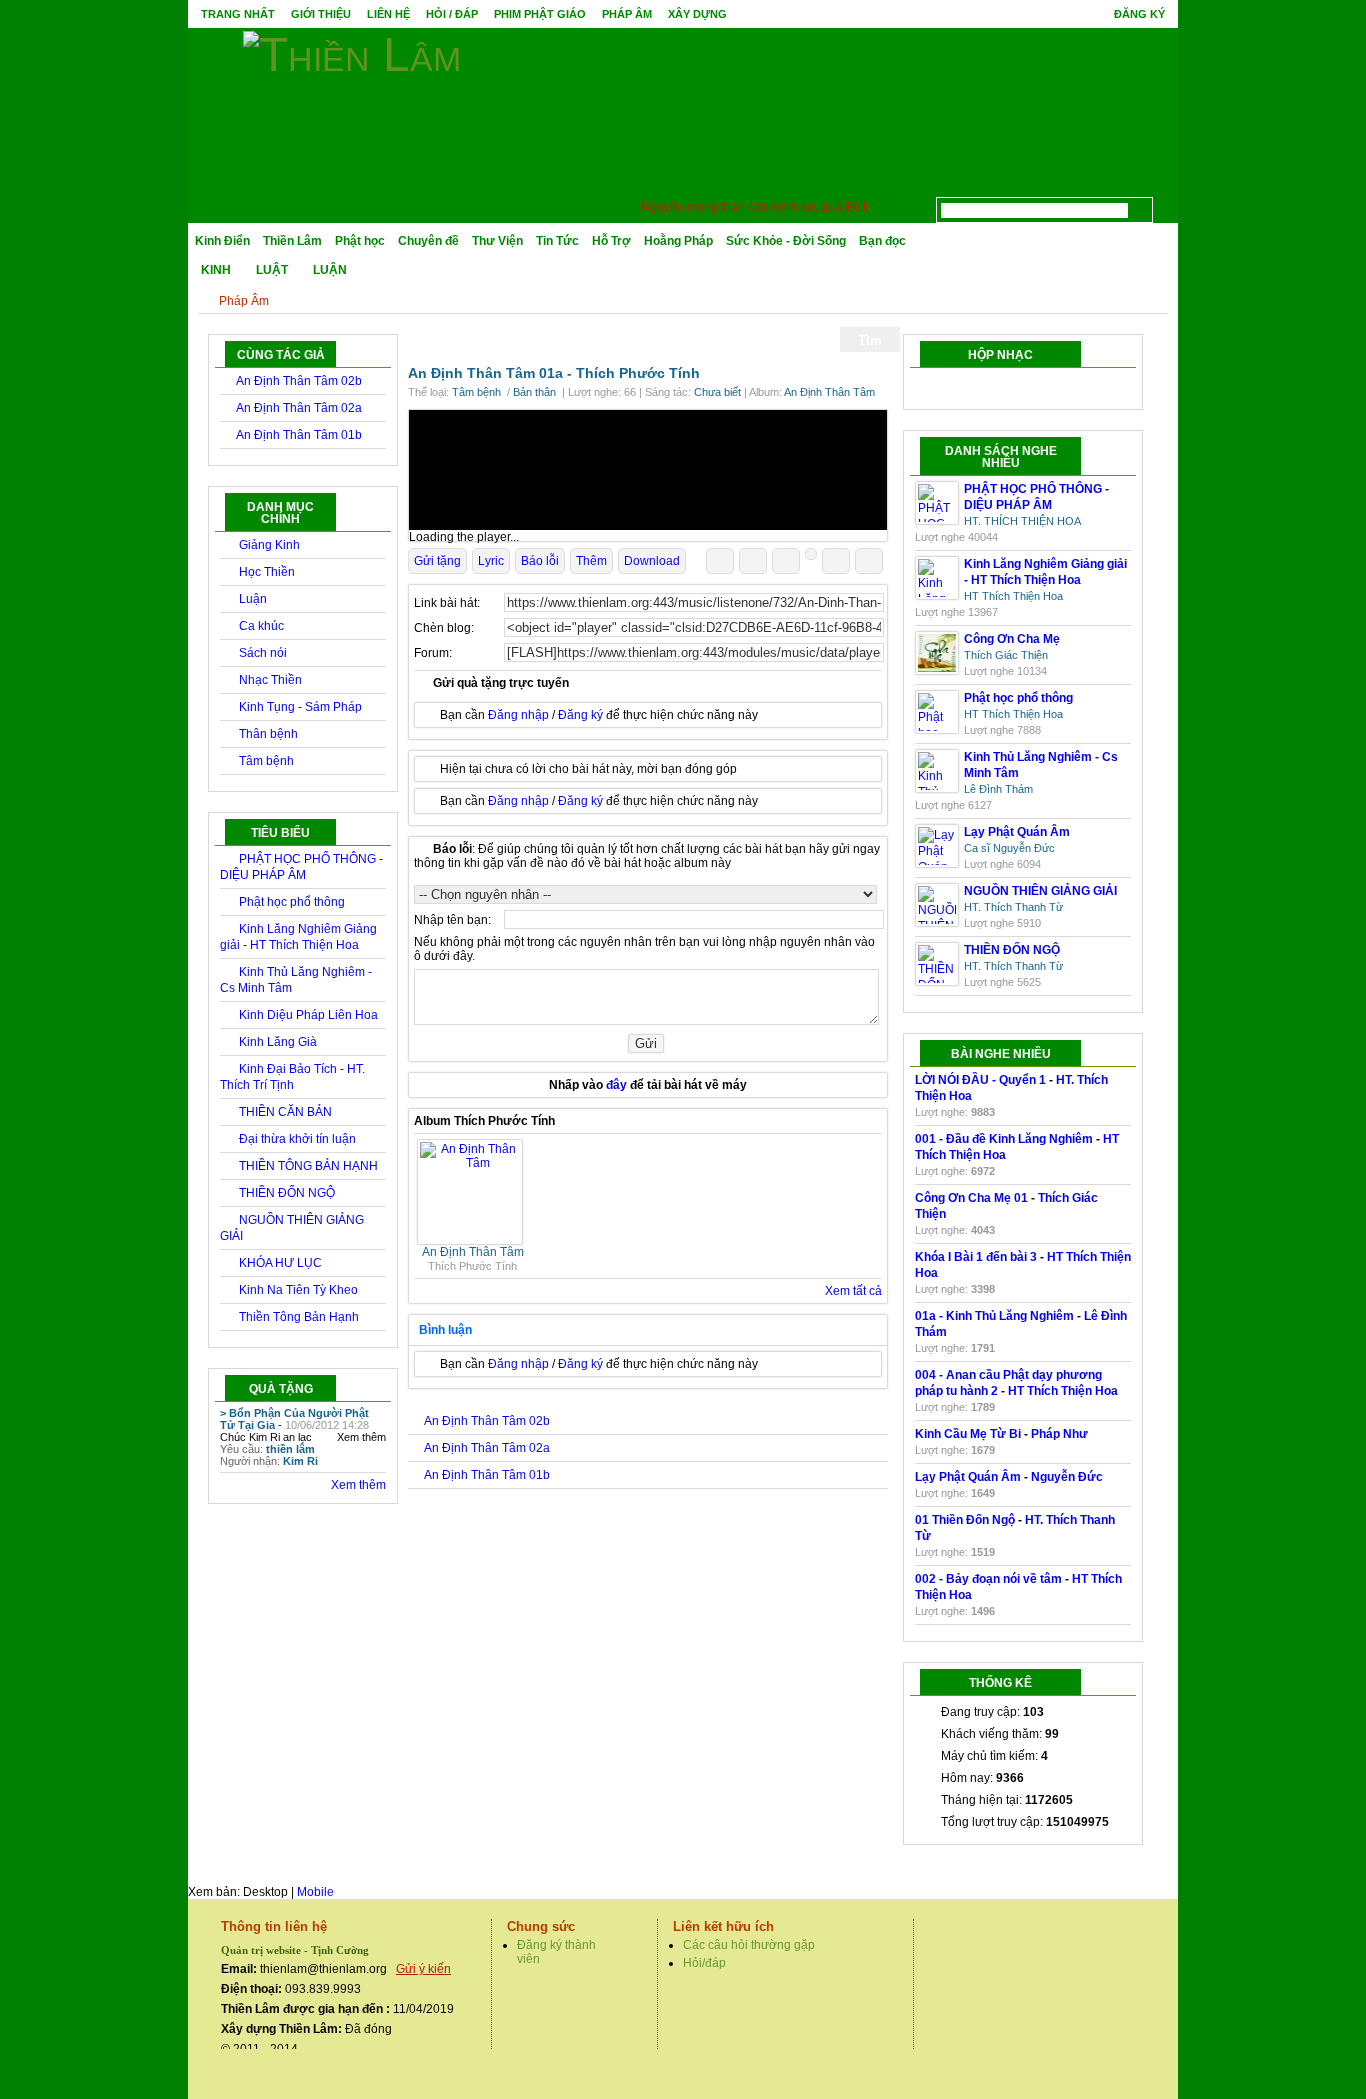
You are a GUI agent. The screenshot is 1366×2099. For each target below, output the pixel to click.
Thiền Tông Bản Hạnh (299, 1317)
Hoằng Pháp (678, 241)
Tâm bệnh (266, 761)
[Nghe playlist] (1040, 389)
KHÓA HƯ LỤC (280, 1263)
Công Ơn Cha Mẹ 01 (971, 1198)
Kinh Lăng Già (278, 1042)
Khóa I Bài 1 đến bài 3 (976, 1257)
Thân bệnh (268, 734)
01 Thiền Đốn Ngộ (965, 1520)
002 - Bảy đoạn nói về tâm (988, 1579)
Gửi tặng (437, 561)
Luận (253, 599)
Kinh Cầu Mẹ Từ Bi (968, 1434)
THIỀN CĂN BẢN (285, 1112)
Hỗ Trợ (611, 241)
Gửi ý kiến (423, 1969)
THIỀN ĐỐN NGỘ (287, 1193)
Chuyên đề (428, 241)
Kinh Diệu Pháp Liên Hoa (308, 1015)
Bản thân (536, 392)
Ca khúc (261, 626)
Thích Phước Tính (638, 373)
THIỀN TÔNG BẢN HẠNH (308, 1166)
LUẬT (272, 270)
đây (616, 1085)
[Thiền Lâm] (352, 51)
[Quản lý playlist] (1001, 389)
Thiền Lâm (292, 241)
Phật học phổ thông (292, 902)
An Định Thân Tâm (829, 392)
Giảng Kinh (269, 545)
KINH (216, 270)
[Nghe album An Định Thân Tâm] (472, 1163)
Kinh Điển (222, 241)
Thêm (591, 561)
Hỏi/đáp (704, 1963)
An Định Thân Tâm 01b (299, 435)
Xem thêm (361, 1437)
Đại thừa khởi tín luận (297, 1139)
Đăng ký (1139, 14)
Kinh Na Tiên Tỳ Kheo (298, 1290)
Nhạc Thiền (270, 680)
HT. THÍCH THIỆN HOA (1022, 521)
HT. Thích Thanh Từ (1013, 907)
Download (652, 561)
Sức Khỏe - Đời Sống (786, 241)
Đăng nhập (518, 715)
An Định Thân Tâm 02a (299, 408)
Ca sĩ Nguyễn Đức (1009, 848)
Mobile (315, 1892)
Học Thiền (267, 572)
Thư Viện (497, 241)
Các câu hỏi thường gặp (749, 1945)
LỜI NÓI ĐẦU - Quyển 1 (980, 1080)
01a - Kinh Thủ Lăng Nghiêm (994, 1316)
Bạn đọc (882, 241)
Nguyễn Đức (1067, 1477)
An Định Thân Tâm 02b (299, 381)
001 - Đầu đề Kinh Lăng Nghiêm (1004, 1139)
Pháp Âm (244, 301)
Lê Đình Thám (998, 789)
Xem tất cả (853, 1291)
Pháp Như (1059, 1434)
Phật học (360, 241)
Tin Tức (557, 241)
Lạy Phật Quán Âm (968, 1477)
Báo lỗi (540, 561)
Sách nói (263, 653)
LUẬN (330, 270)
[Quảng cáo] (648, 470)
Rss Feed (1165, 205)
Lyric (491, 561)
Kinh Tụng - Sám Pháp (300, 707)
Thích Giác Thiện (1006, 655)
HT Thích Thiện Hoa (1013, 596)
